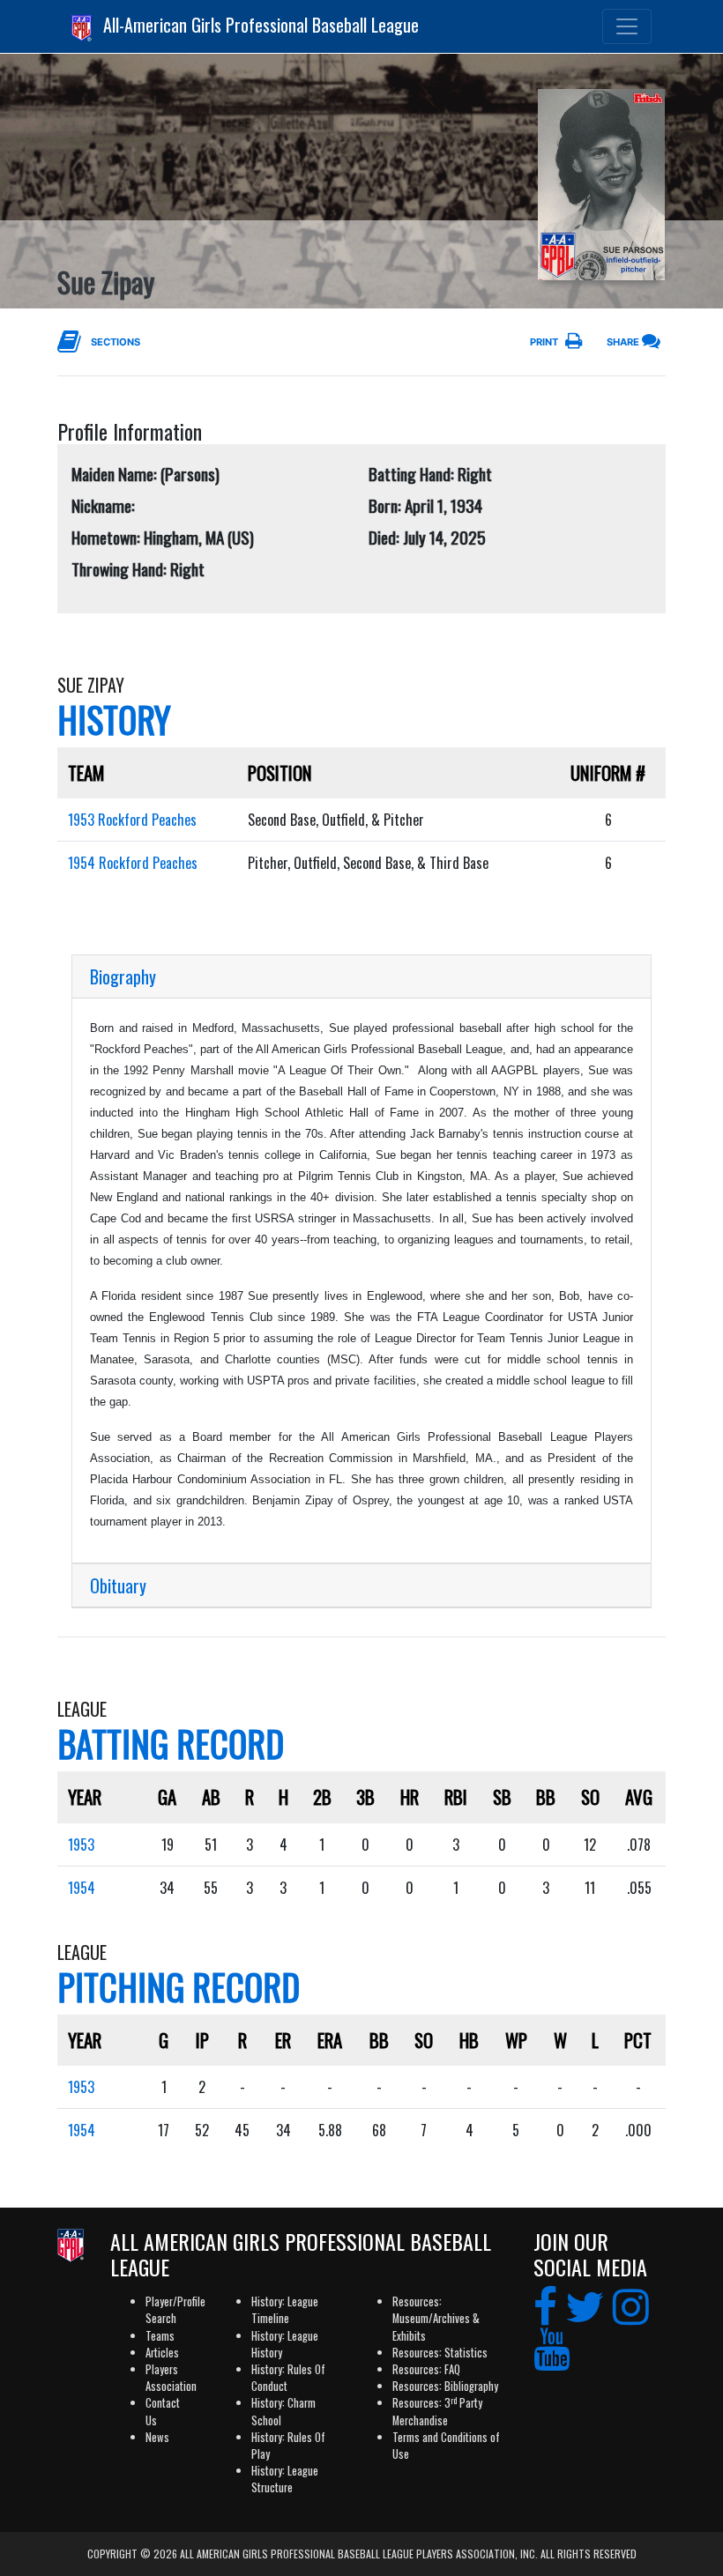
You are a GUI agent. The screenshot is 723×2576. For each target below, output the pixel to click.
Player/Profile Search (175, 2310)
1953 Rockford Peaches (132, 820)
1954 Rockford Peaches (133, 863)
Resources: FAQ (426, 2369)
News (157, 2437)
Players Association (171, 2378)
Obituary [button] (118, 1585)
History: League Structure (285, 2479)
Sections (116, 342)
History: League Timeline (285, 2310)
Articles (162, 2353)
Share (623, 342)
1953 (81, 1845)
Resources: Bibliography (445, 2386)
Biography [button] (123, 976)
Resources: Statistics (440, 2353)
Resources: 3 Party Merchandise (437, 2411)
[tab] (361, 977)
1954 (82, 1888)
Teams (160, 2336)
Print (544, 342)
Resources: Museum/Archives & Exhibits (436, 2318)
